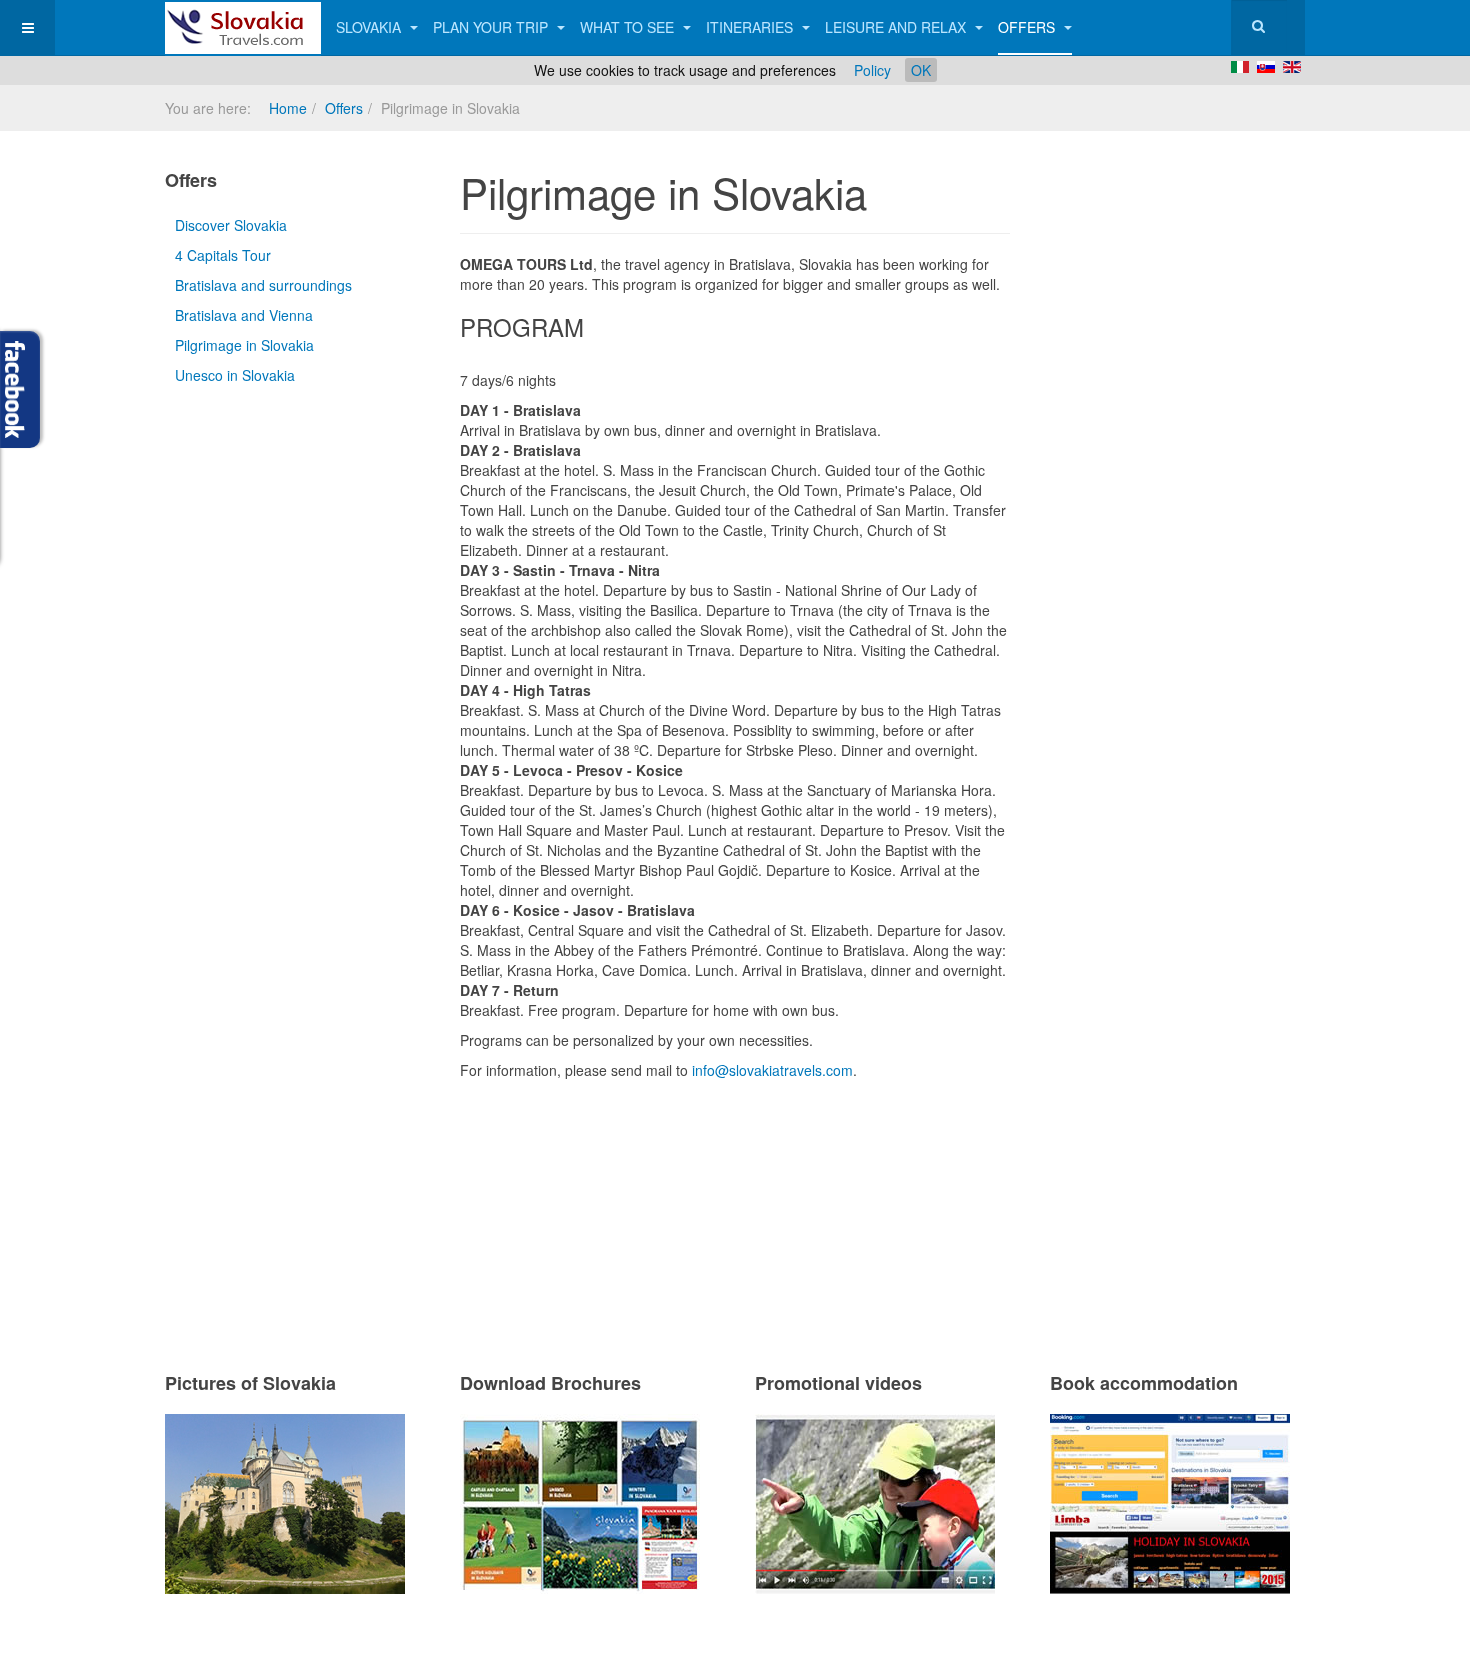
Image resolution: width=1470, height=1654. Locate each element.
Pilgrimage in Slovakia (244, 345)
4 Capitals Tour (223, 255)
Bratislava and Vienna (244, 315)
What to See (629, 27)
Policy (872, 70)
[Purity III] (243, 27)
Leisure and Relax (897, 27)
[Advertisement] (694, 1200)
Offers (1028, 27)
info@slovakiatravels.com (772, 1070)
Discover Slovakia (231, 225)
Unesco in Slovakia (235, 375)
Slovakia (370, 27)
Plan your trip (492, 27)
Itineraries (751, 27)
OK (921, 70)
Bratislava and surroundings (263, 285)
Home (288, 108)
